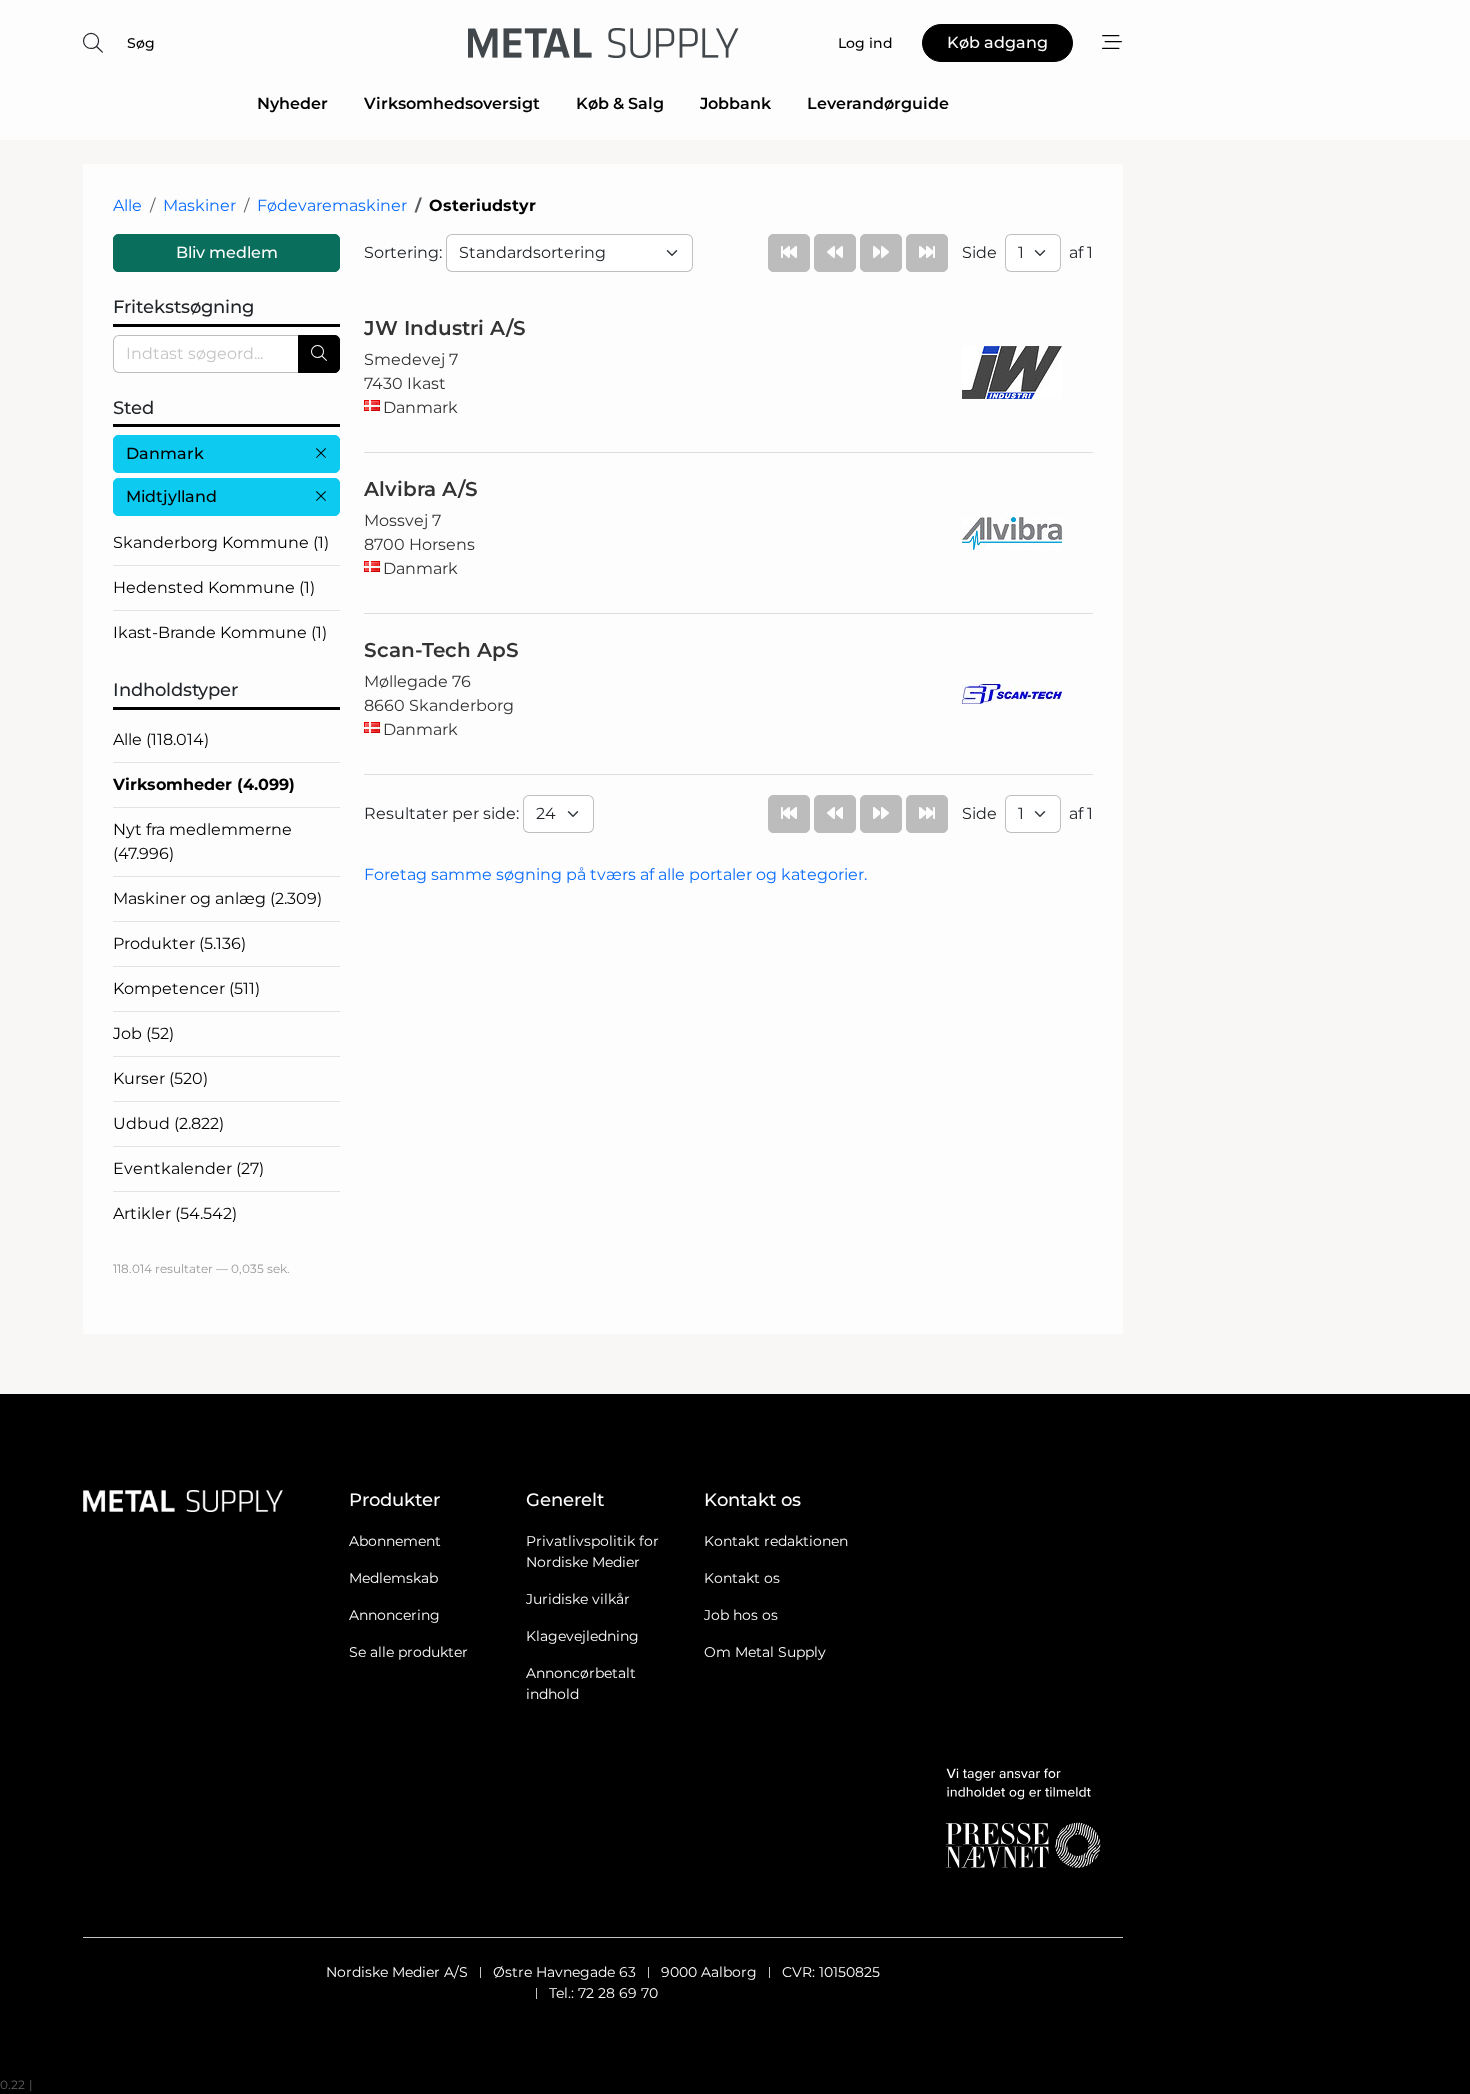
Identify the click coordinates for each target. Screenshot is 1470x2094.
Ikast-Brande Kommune (220, 632)
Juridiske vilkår (578, 1599)
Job (143, 1033)
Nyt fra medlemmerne (202, 841)
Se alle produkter (408, 1652)
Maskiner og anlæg (217, 898)
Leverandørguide (878, 103)
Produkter (179, 943)
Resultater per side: (443, 813)
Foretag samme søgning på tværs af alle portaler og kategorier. (615, 874)
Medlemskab (393, 1578)
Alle (127, 205)
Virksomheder (204, 784)
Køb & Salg (620, 103)
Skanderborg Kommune (221, 542)
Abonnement (395, 1541)
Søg (141, 43)
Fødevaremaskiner (332, 205)
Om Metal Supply (765, 1652)
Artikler (175, 1213)
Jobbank (735, 103)
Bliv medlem (227, 252)
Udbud (168, 1123)
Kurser (160, 1078)
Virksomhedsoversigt (452, 103)
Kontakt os (742, 1578)
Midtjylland (171, 496)
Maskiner (199, 205)
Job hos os (741, 1615)
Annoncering (394, 1615)
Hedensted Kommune (214, 587)
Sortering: (405, 252)
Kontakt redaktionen (776, 1541)
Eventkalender (188, 1168)
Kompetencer (186, 988)
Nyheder (292, 103)
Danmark (165, 453)
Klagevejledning (582, 1636)
